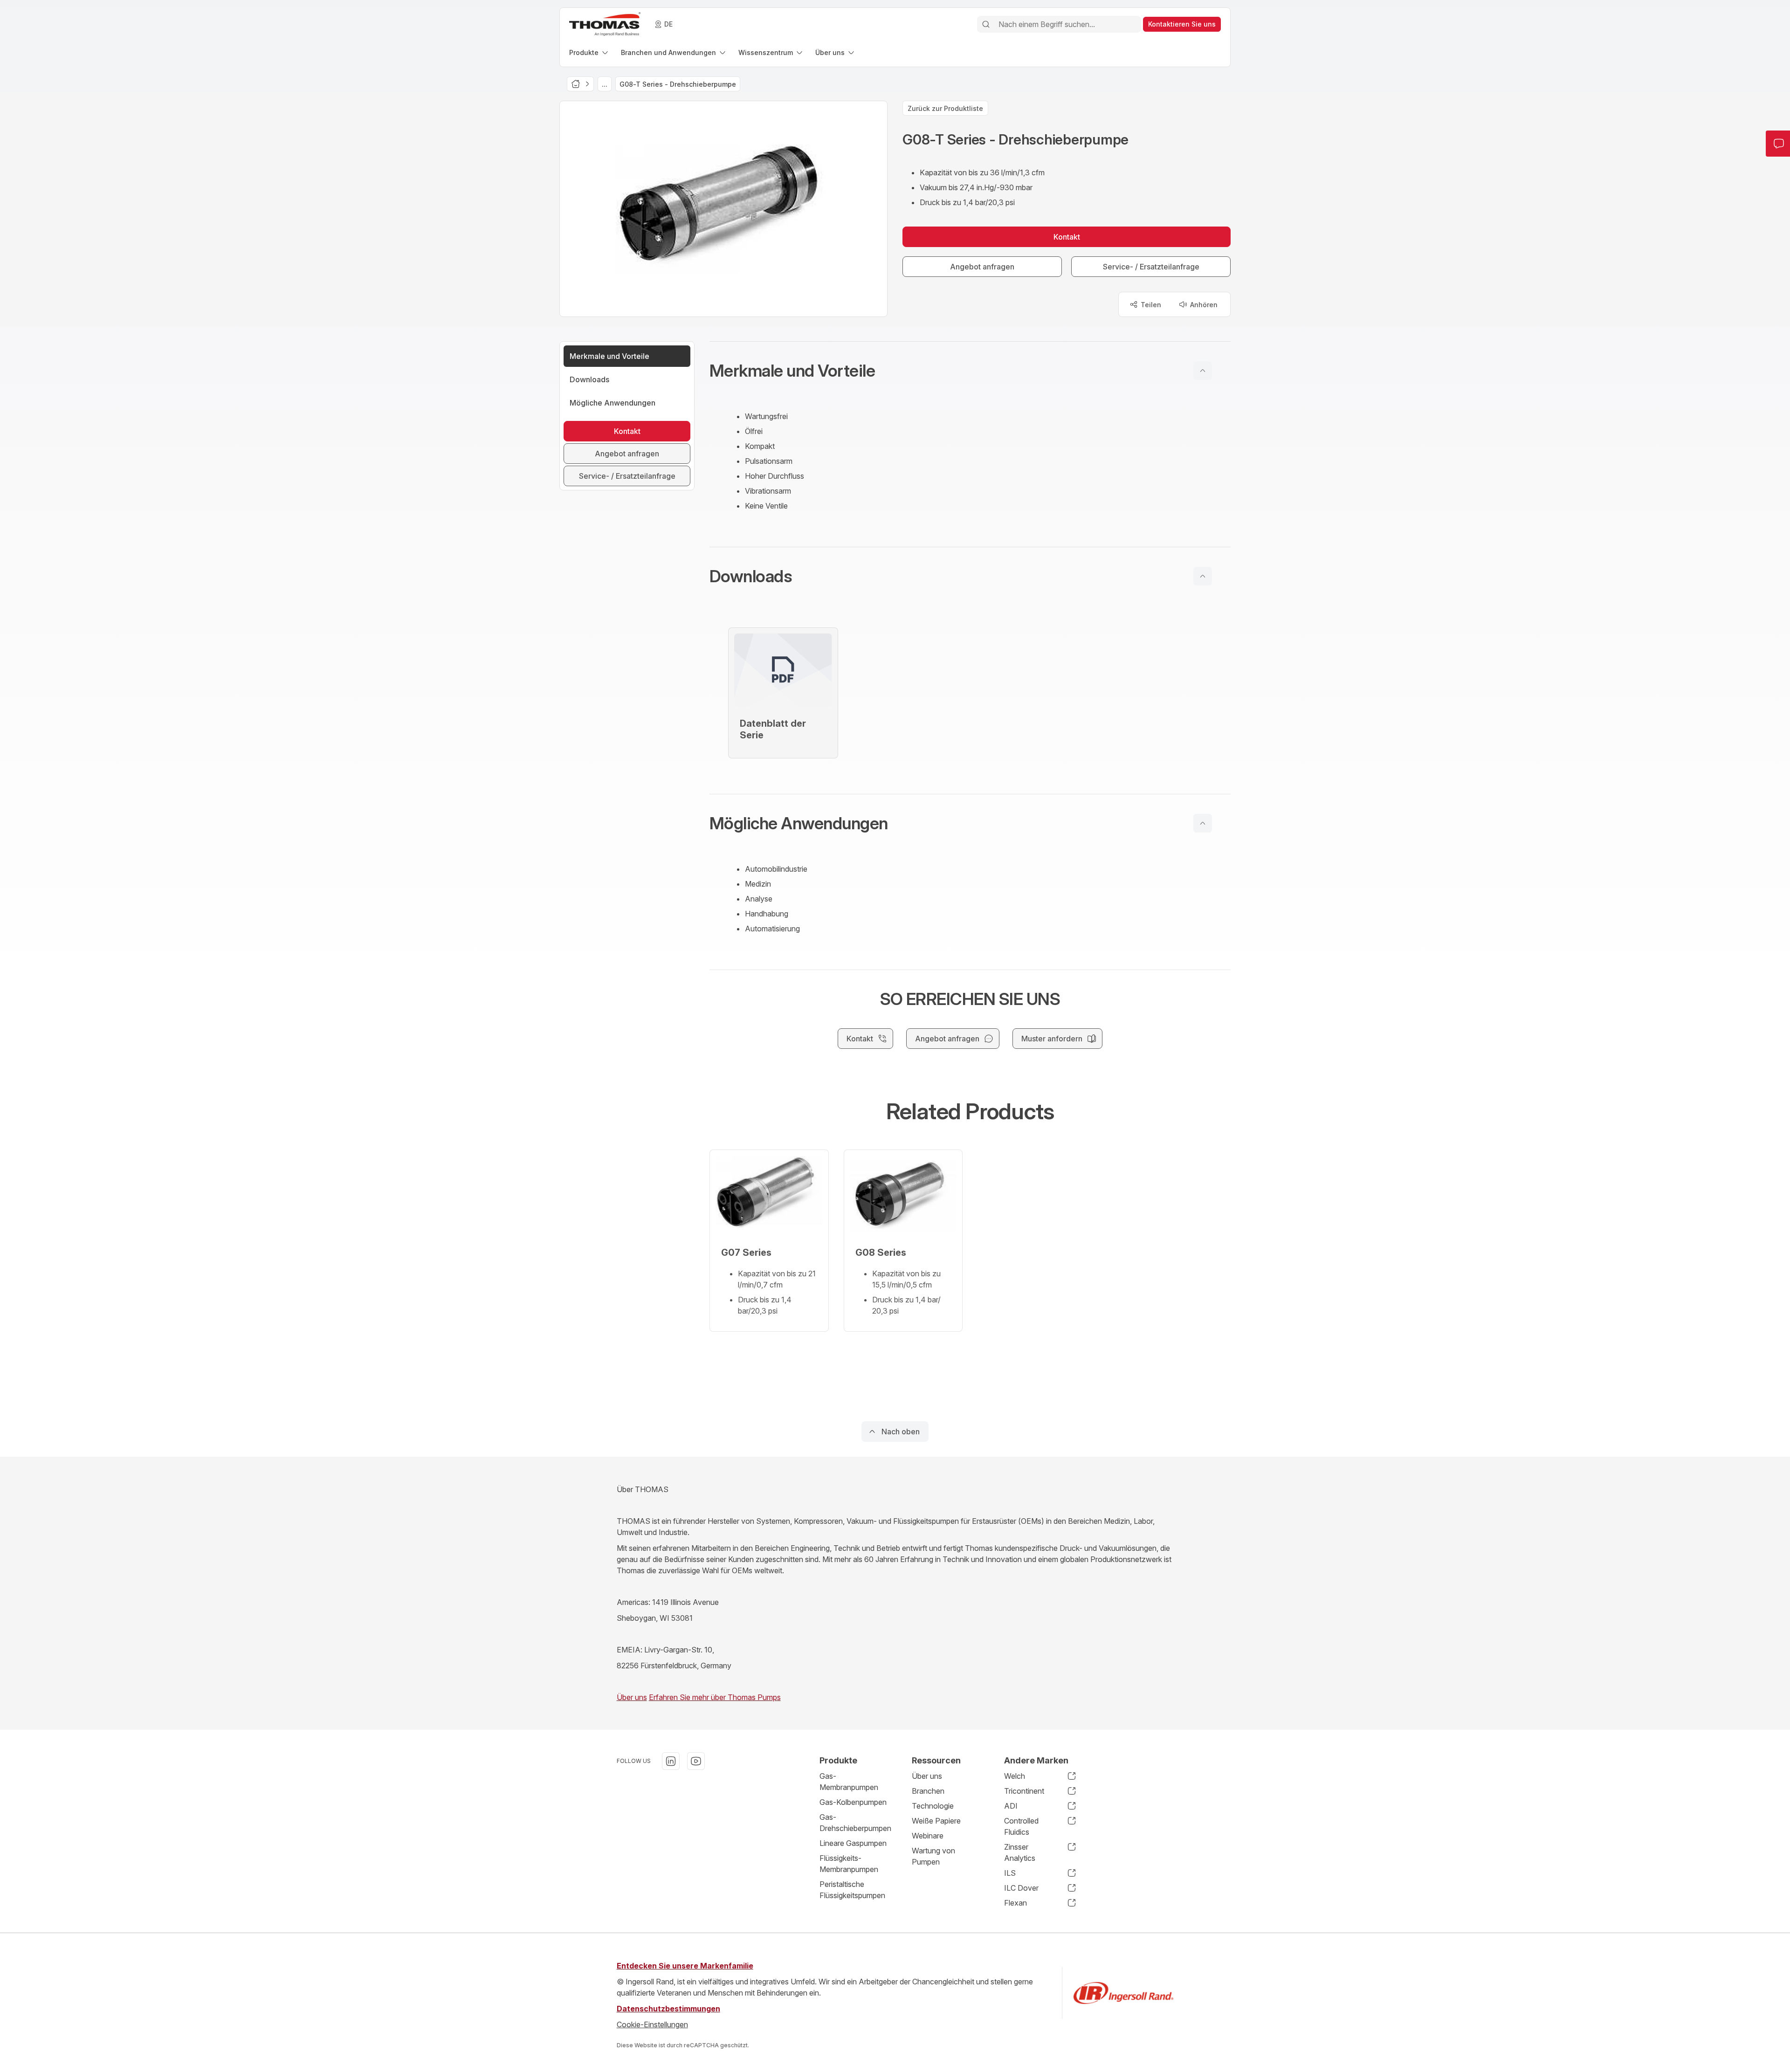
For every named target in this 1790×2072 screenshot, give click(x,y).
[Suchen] (986, 24)
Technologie (933, 1806)
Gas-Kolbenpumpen (853, 1802)
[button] (970, 371)
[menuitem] (589, 52)
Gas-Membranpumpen (849, 1782)
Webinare (928, 1836)
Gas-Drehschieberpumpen (855, 1823)
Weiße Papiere (936, 1821)
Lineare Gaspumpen (853, 1843)
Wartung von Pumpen (933, 1856)
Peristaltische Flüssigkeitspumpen (852, 1890)
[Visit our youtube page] (696, 1761)
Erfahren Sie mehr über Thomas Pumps (715, 1697)
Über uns (632, 1697)
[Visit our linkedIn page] (671, 1761)
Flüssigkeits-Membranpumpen (849, 1864)
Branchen (928, 1791)
